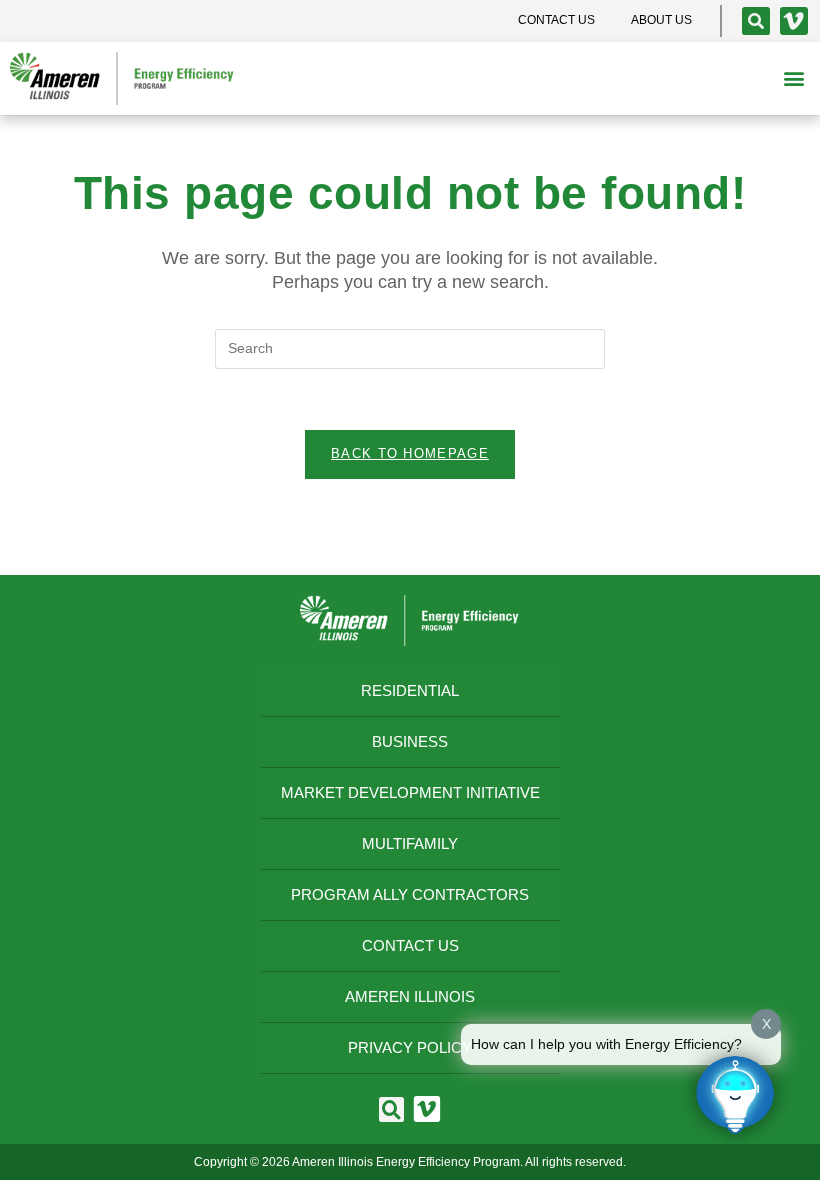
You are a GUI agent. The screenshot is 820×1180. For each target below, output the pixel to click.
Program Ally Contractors (410, 894)
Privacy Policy (410, 1047)
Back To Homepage (410, 453)
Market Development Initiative (410, 792)
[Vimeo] (794, 21)
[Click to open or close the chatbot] (735, 1095)
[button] (793, 78)
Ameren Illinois (410, 996)
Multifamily (410, 843)
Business (410, 741)
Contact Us (410, 945)
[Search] (756, 21)
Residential (410, 690)
